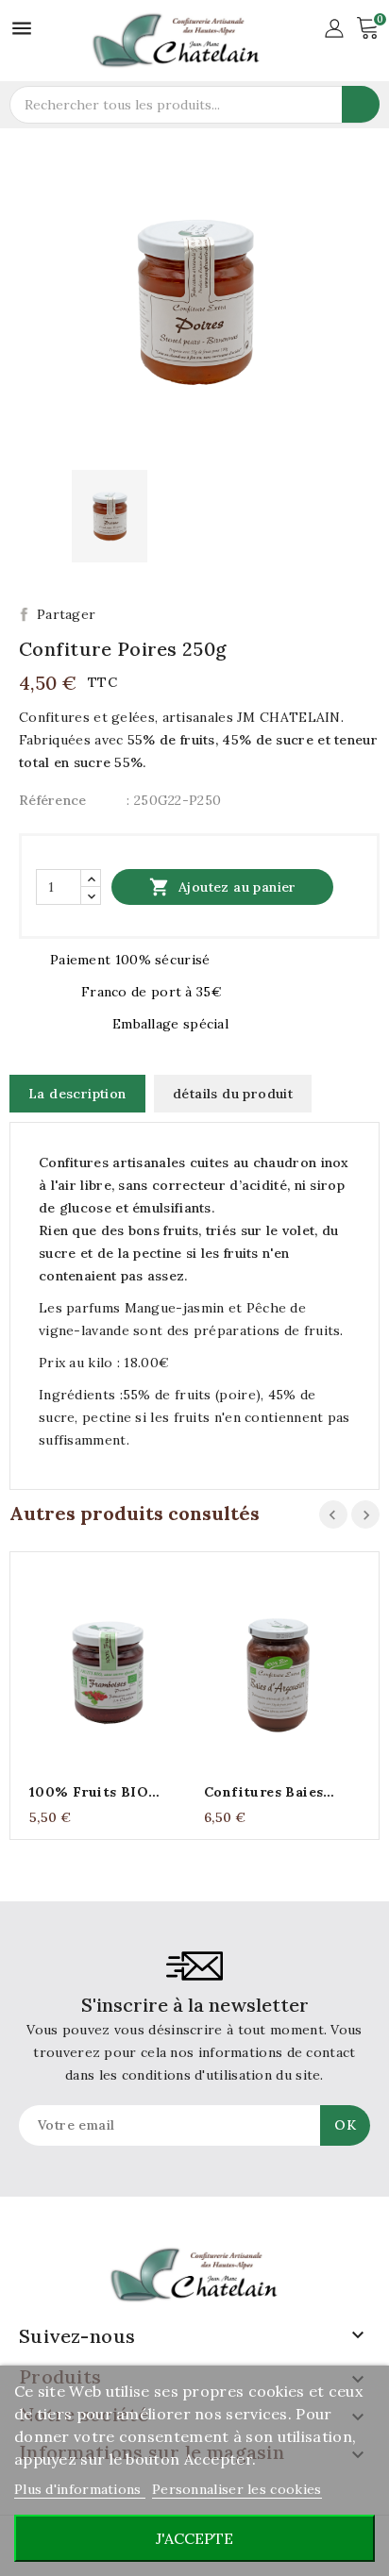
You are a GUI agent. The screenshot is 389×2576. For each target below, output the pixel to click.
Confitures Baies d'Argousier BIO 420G (281, 1792)
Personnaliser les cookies (237, 2489)
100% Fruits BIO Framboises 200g (91, 1792)
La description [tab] (77, 1094)
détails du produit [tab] (233, 1094)
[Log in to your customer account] (334, 26)
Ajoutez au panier (223, 887)
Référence (53, 800)
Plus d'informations (80, 2489)
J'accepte (194, 2538)
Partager (66, 614)
